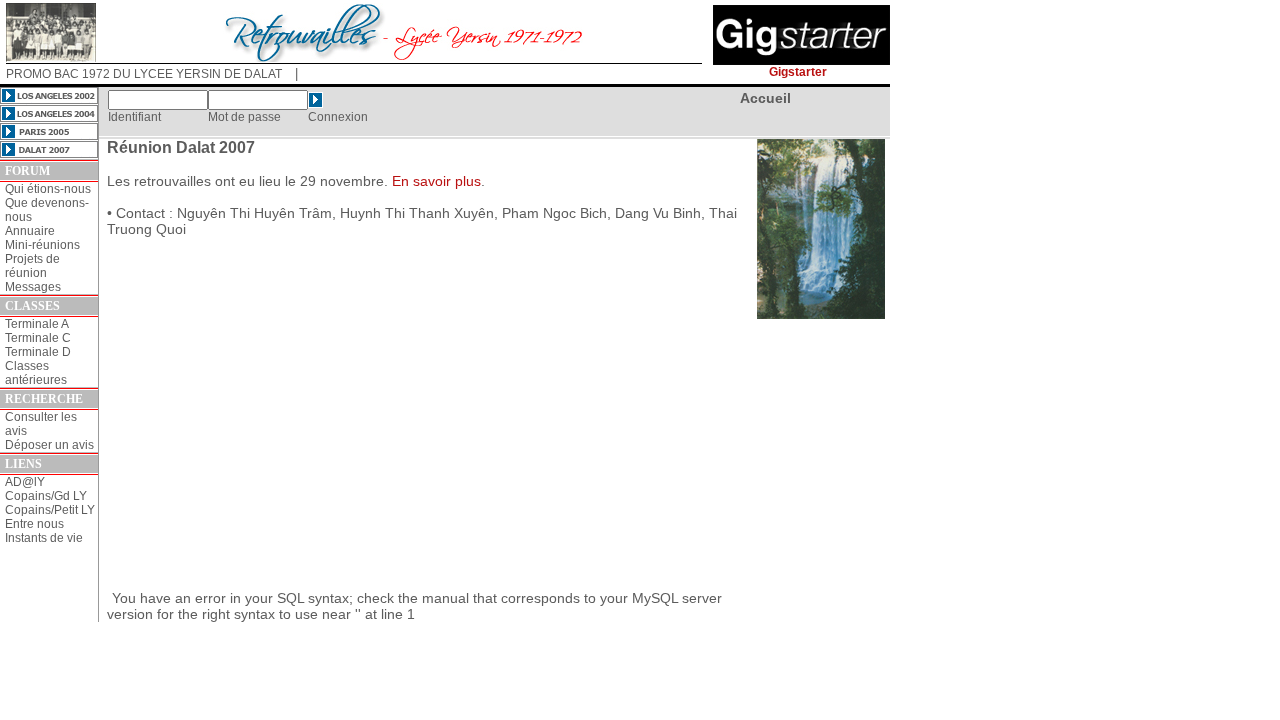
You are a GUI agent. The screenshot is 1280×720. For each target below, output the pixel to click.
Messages (33, 287)
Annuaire (30, 231)
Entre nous (34, 524)
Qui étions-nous (48, 189)
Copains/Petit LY (50, 510)
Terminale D (38, 352)
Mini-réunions (42, 245)
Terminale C (38, 338)
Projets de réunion (32, 266)
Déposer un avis (49, 445)
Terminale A (37, 324)
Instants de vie (44, 538)
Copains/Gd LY (46, 496)
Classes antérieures (36, 373)
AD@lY (25, 482)
